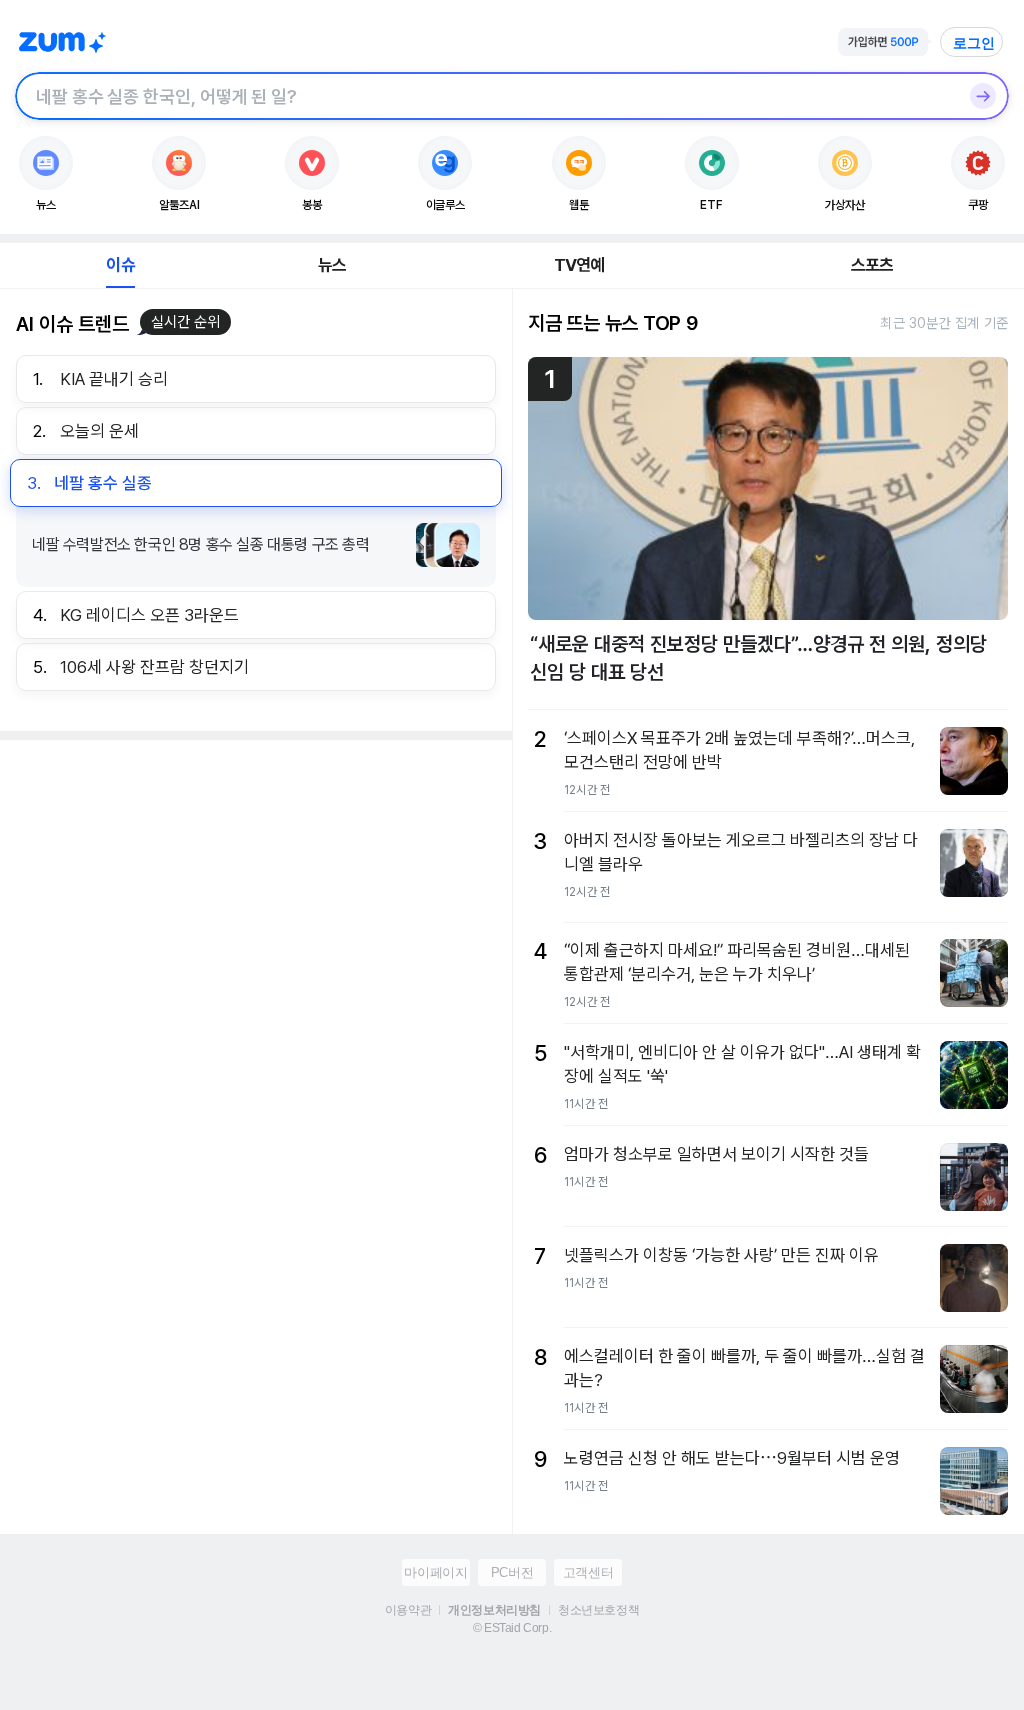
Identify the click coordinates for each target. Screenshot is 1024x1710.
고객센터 (588, 1572)
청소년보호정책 (598, 1610)
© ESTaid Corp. (512, 1628)
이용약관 (408, 1610)
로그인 (974, 43)
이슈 (120, 265)
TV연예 (579, 265)
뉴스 (332, 265)
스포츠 (872, 265)
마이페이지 (435, 1572)
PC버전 (512, 1572)
